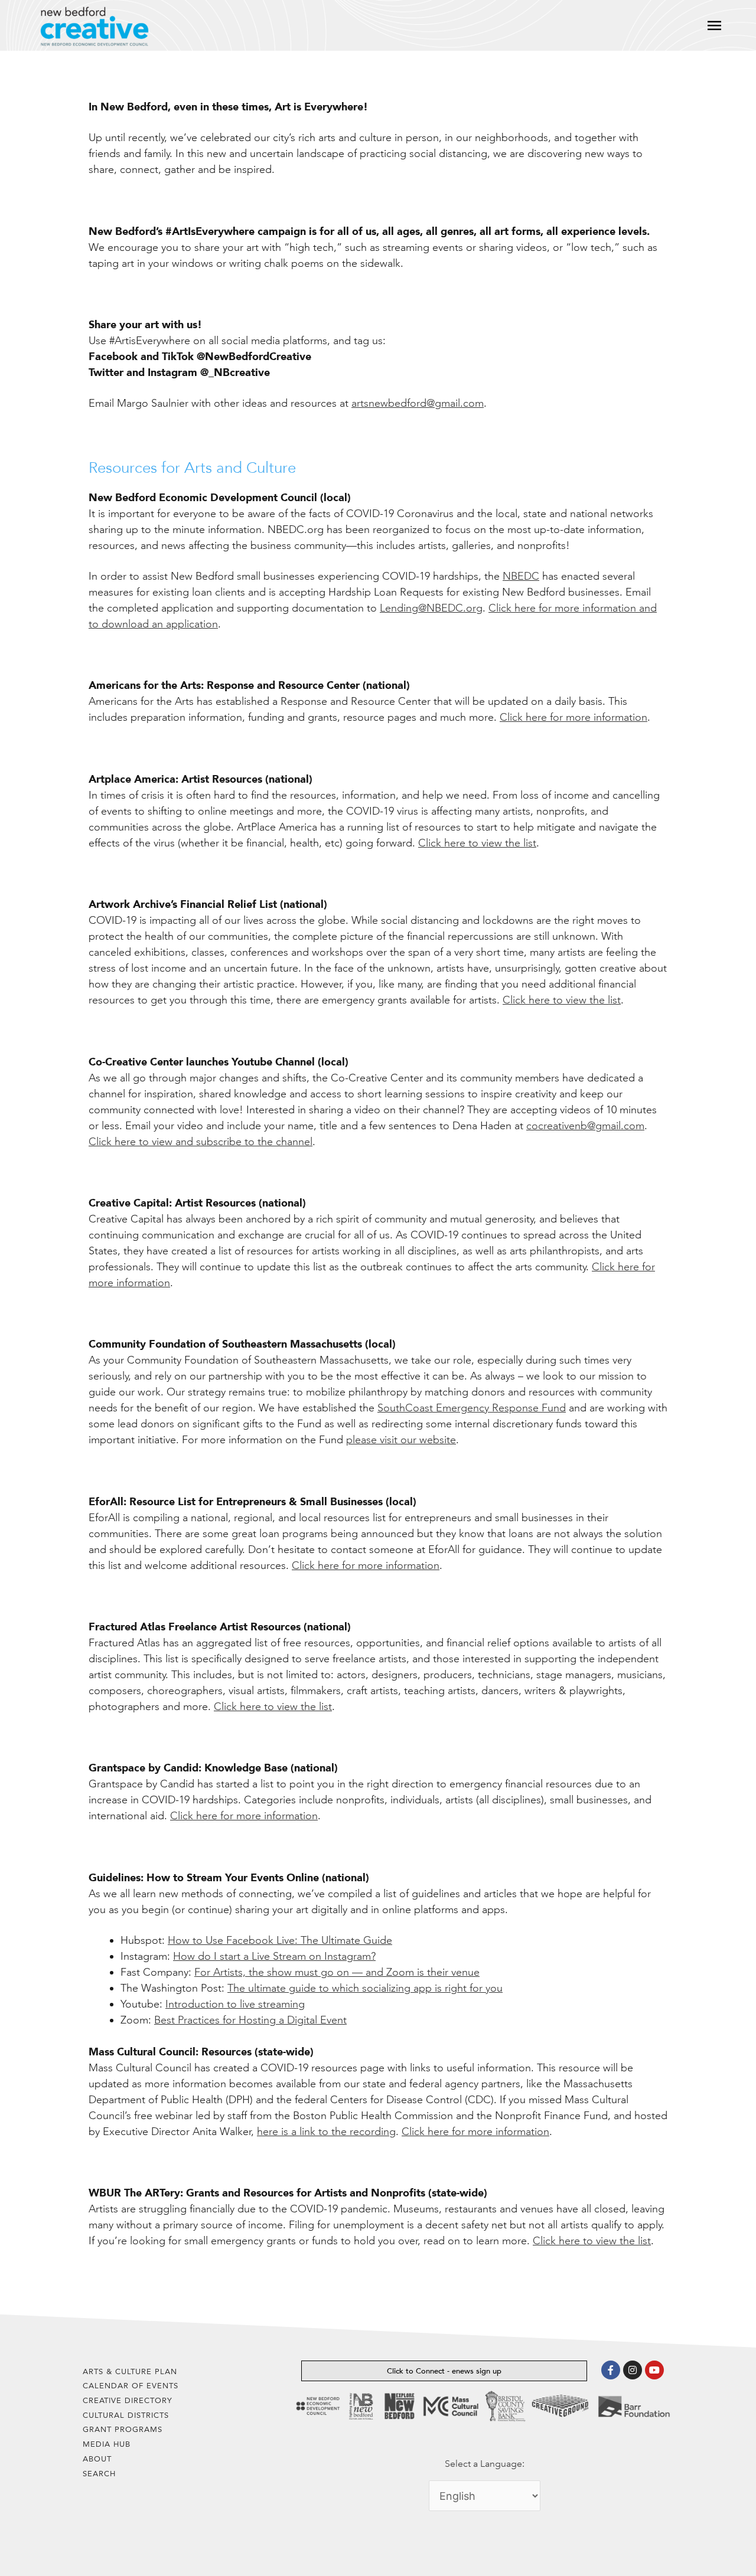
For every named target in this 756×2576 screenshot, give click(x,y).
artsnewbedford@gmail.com (418, 403)
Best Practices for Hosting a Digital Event (250, 2020)
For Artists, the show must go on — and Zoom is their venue (337, 1972)
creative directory (128, 2400)
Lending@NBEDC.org (431, 608)
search (99, 2474)
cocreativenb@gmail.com (585, 1126)
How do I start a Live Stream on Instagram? (274, 1956)
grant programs (123, 2429)
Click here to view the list (477, 843)
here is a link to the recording (326, 2132)
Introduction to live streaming (235, 2004)
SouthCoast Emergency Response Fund (472, 1408)
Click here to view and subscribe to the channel (201, 1142)
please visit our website (401, 1440)
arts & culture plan (130, 2371)
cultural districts (126, 2415)
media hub (107, 2444)
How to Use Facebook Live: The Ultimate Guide (280, 1940)
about (97, 2459)
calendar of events (131, 2386)
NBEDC (521, 576)
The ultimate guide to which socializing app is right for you (365, 1988)
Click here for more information (573, 717)
